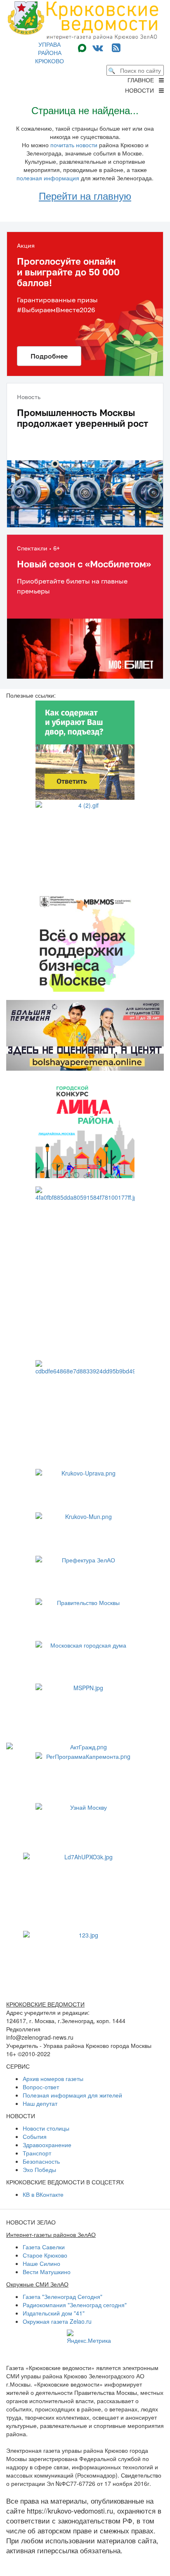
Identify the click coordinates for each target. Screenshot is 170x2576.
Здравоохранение (47, 2145)
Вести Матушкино (47, 2272)
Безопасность (41, 2161)
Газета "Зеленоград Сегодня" (63, 2296)
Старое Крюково (45, 2255)
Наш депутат (40, 2103)
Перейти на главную (85, 195)
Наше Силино (41, 2263)
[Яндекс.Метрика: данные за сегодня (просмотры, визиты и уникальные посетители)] (89, 2337)
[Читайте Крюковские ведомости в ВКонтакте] (98, 47)
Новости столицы (46, 2128)
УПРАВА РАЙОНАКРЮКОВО (50, 53)
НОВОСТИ (142, 90)
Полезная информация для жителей (72, 2095)
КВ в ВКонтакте (43, 2194)
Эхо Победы (39, 2169)
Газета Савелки (44, 2247)
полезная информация (48, 178)
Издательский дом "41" (54, 2313)
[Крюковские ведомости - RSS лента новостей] (116, 47)
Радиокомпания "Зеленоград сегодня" (75, 2305)
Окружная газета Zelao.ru (57, 2321)
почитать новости (74, 145)
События (35, 2136)
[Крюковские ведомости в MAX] (84, 47)
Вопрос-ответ (41, 2087)
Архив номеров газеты (53, 2078)
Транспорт (37, 2153)
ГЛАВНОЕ (143, 80)
